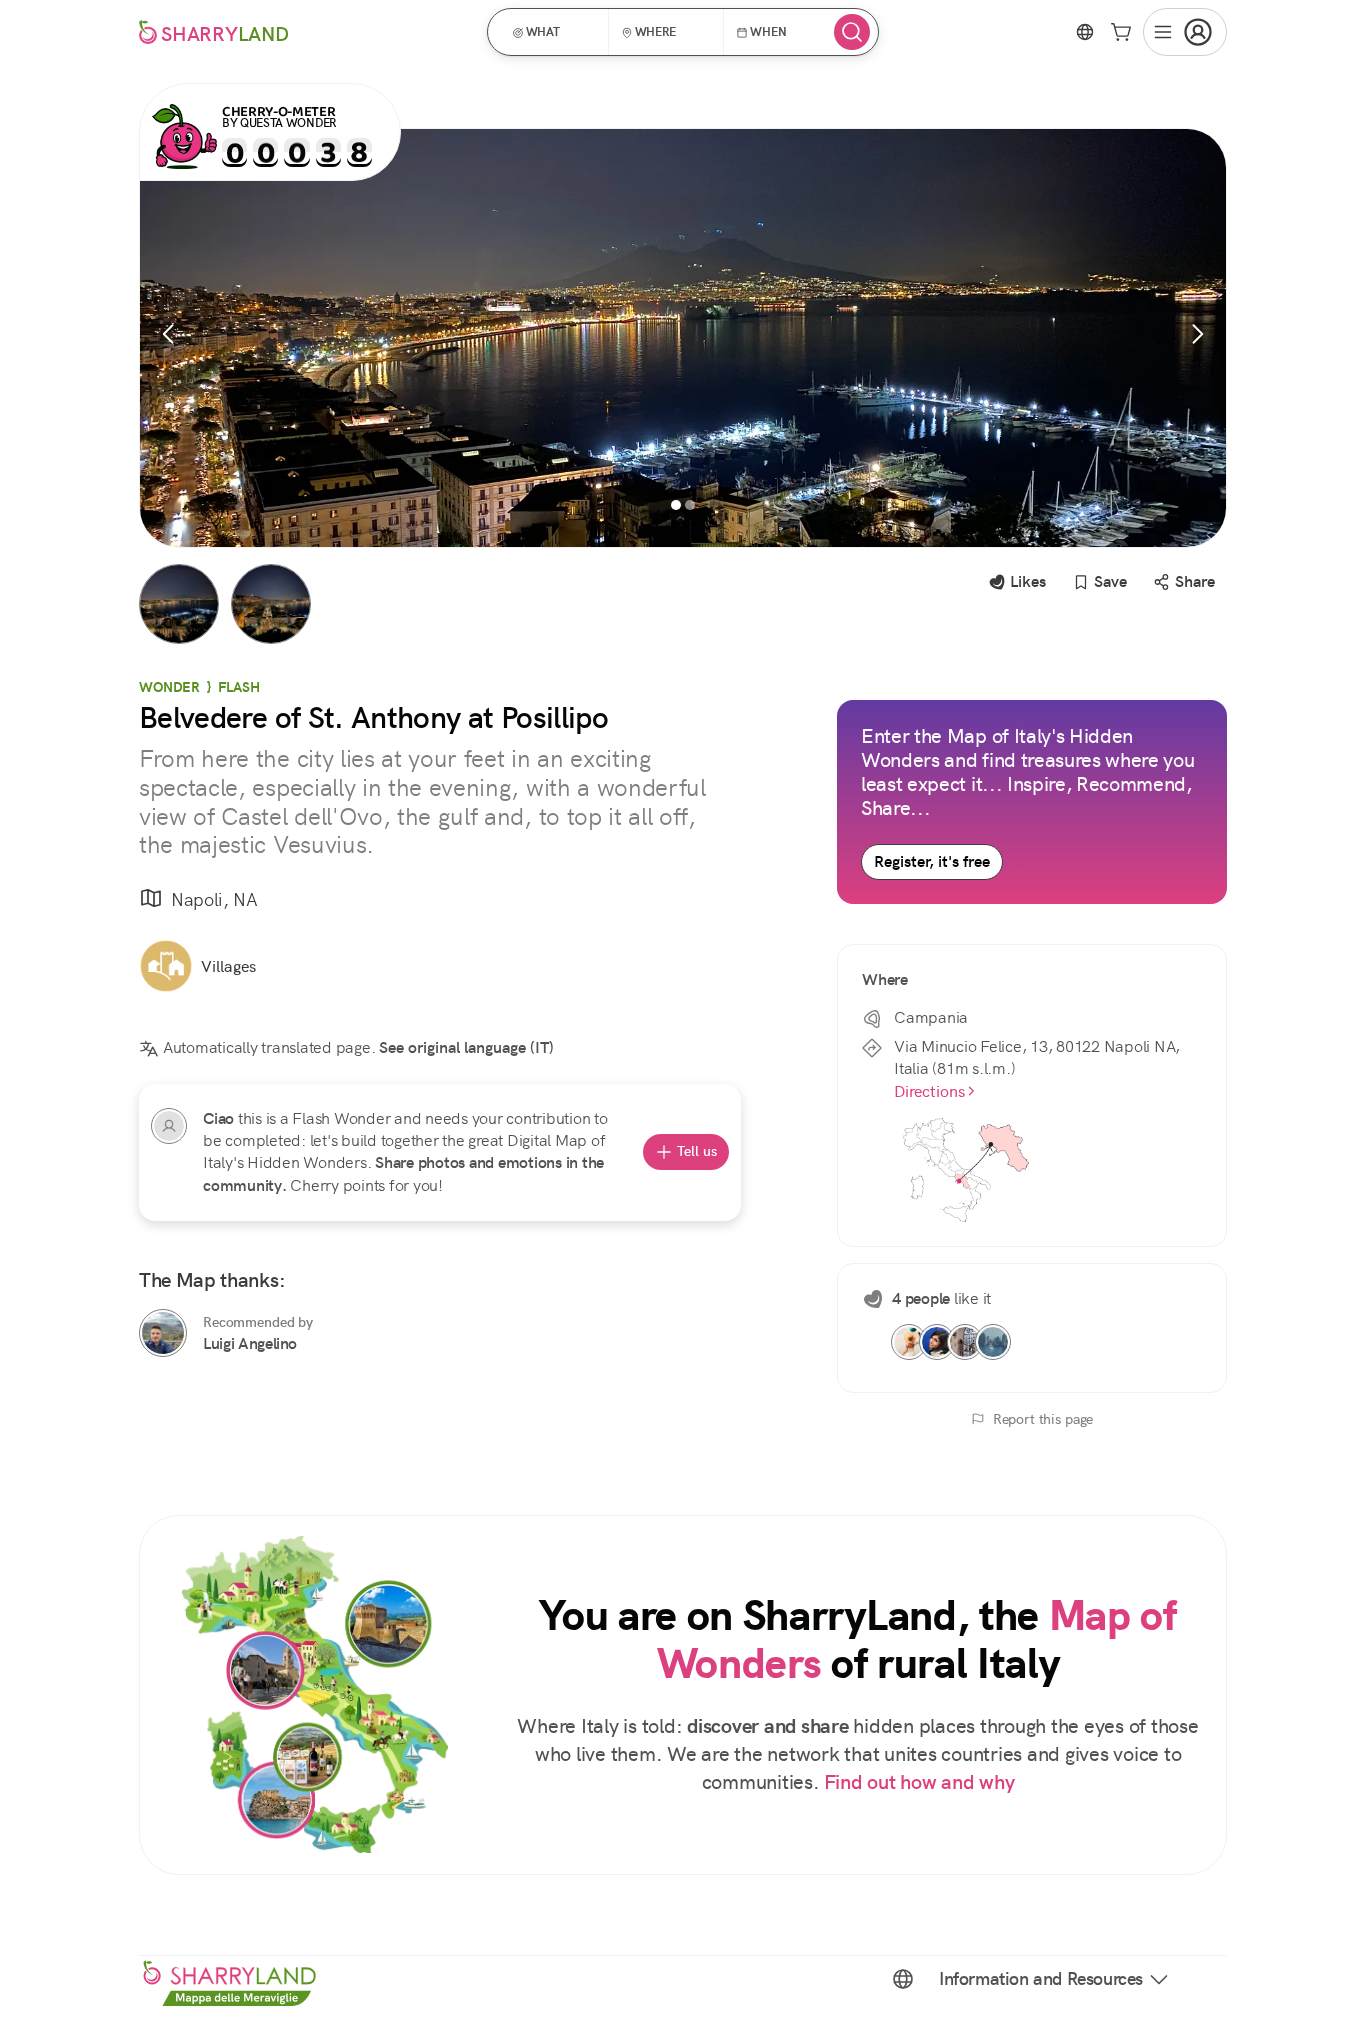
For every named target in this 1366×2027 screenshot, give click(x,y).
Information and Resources (1041, 1979)
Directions (929, 1091)
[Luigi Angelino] (163, 1333)
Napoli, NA (214, 899)
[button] (554, 32)
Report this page (1043, 1419)
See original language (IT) (466, 1047)
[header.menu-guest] (1185, 32)
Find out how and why (919, 1782)
